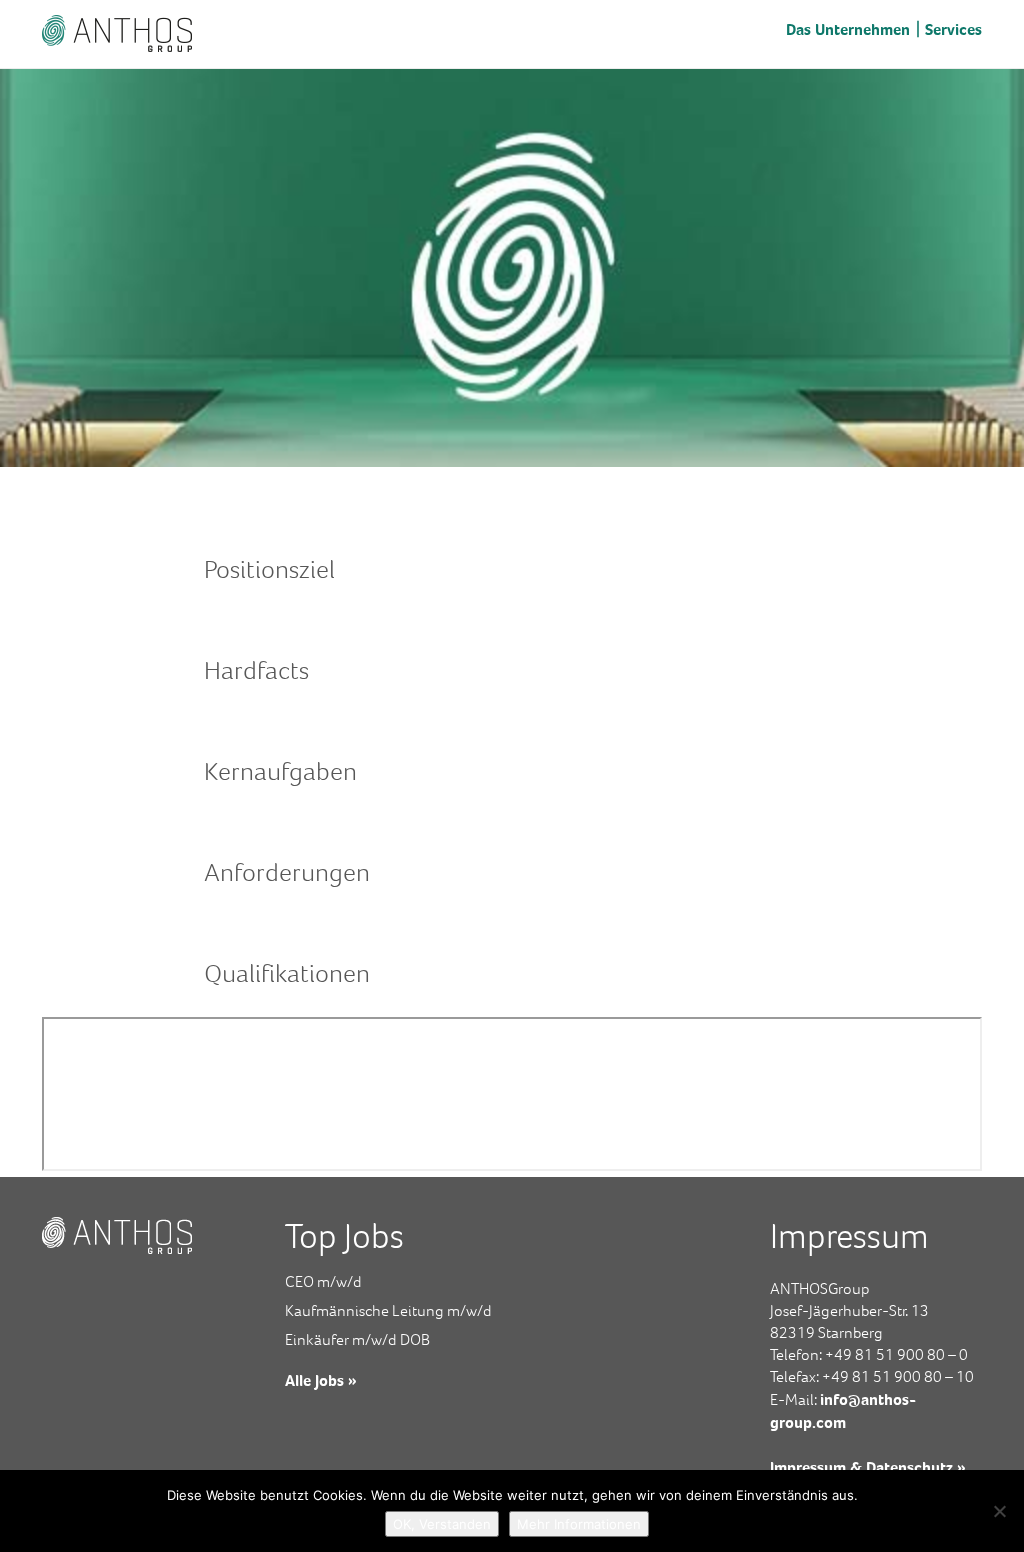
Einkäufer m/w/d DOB (357, 1339)
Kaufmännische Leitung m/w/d (388, 1310)
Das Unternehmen (848, 29)
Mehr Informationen (579, 1524)
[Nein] (999, 1511)
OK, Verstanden (442, 1524)
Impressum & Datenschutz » (868, 1467)
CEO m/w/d (323, 1281)
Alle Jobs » (321, 1380)
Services (953, 29)
